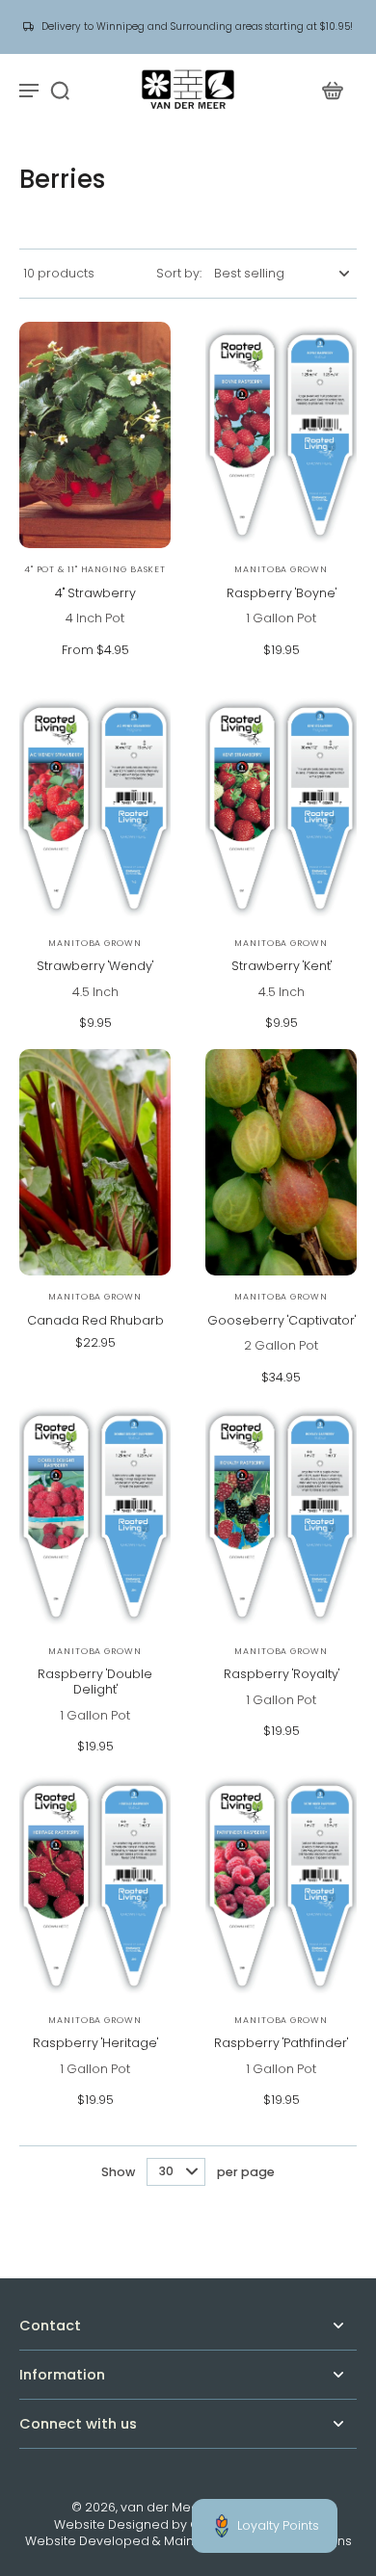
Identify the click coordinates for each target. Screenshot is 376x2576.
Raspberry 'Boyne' (282, 593)
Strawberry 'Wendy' (95, 966)
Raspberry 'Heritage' (95, 2043)
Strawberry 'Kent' (282, 966)
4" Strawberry (95, 593)
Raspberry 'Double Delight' (95, 1682)
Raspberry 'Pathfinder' (281, 2043)
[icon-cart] (332, 90)
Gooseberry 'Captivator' (282, 1320)
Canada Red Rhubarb (95, 1320)
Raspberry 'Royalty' (282, 1674)
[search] (60, 90)
